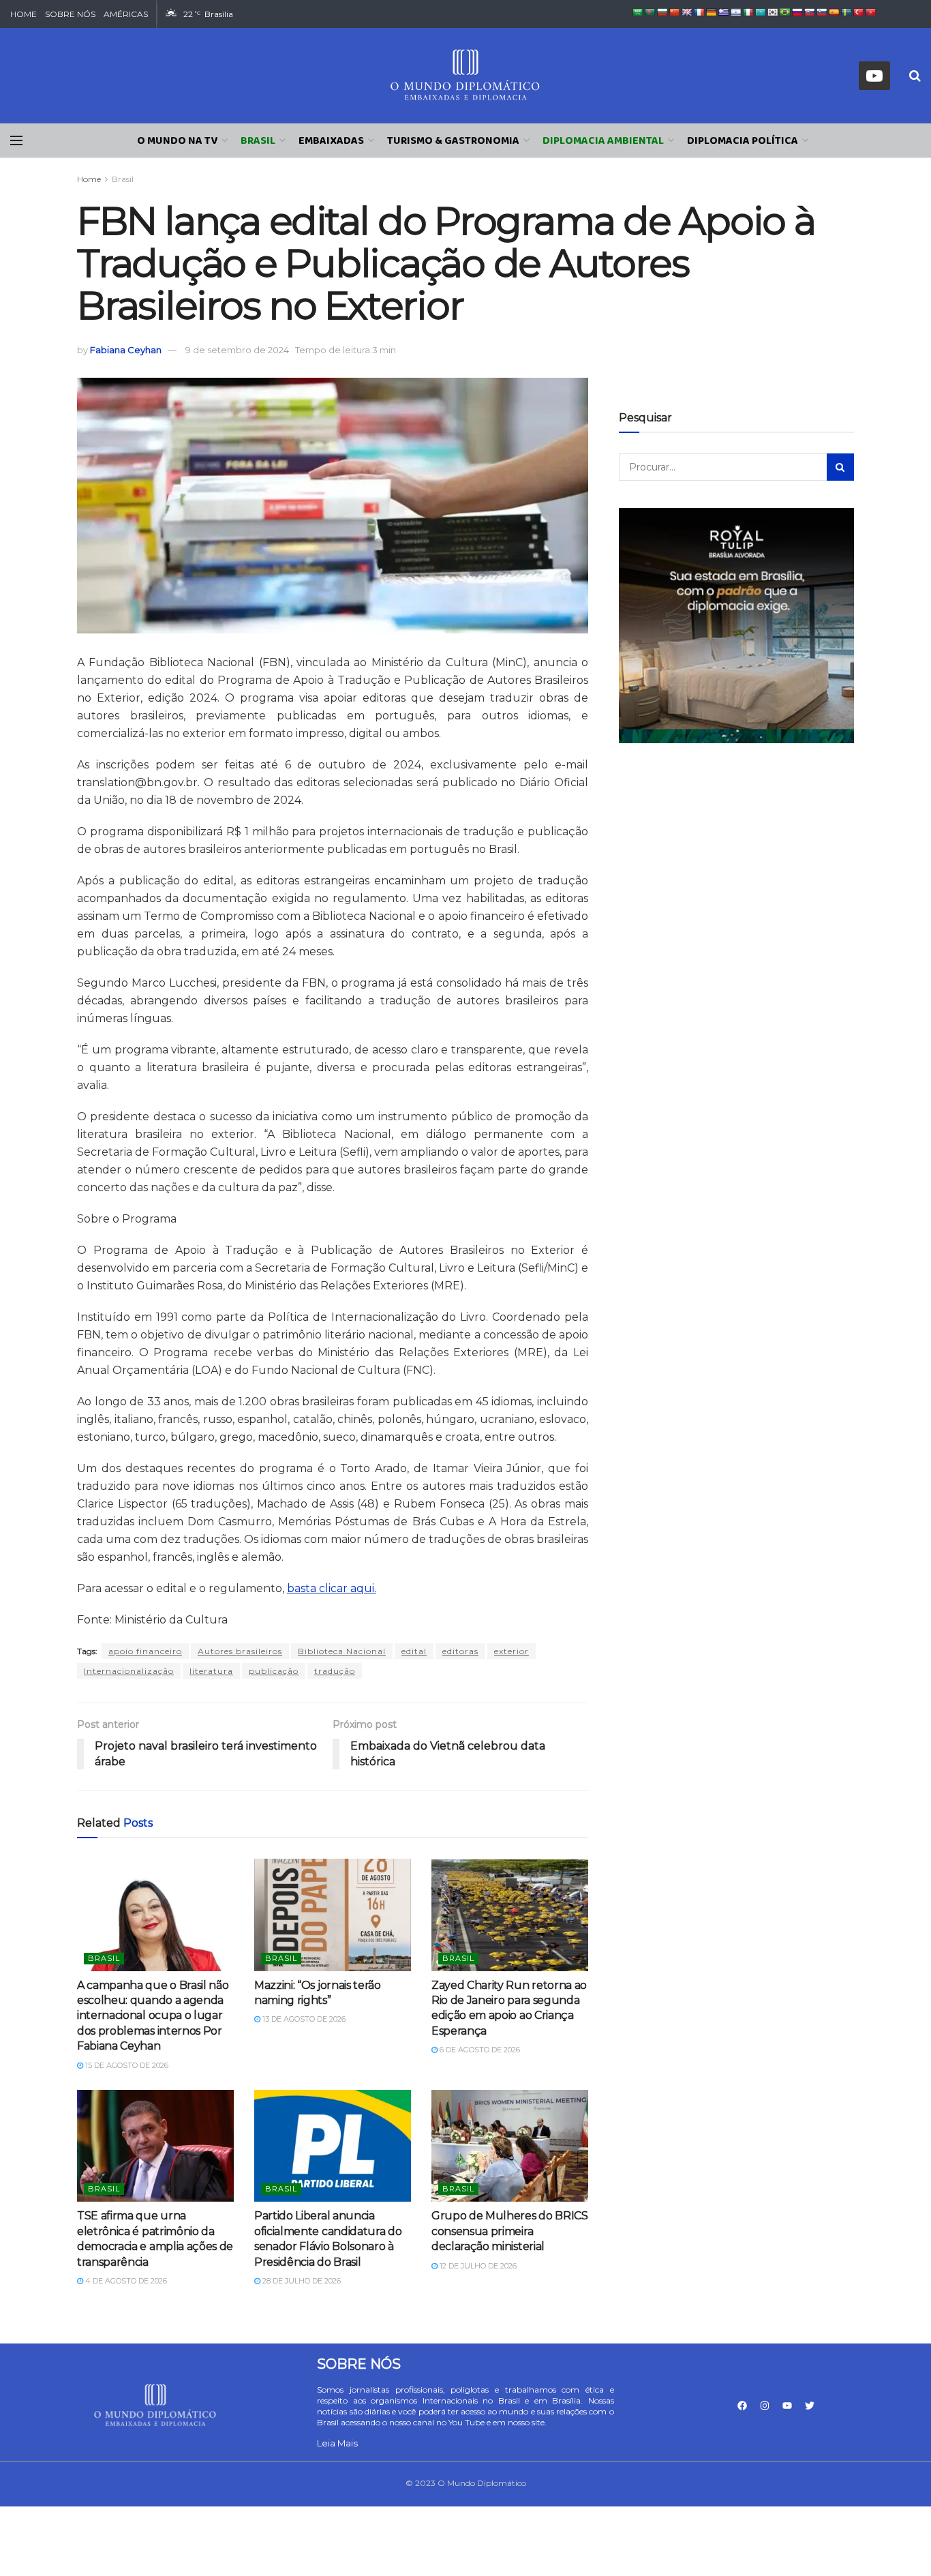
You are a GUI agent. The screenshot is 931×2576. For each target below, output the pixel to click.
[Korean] (773, 12)
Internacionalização (129, 1671)
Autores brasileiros (240, 1651)
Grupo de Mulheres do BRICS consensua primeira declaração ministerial (510, 2231)
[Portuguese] (785, 12)
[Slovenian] (822, 12)
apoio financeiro (145, 1651)
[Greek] (724, 12)
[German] (712, 12)
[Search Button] (840, 467)
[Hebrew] (736, 12)
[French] (699, 12)
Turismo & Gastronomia (453, 141)
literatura (211, 1671)
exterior (512, 1651)
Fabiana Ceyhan (126, 350)
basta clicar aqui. (332, 1588)
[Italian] (748, 12)
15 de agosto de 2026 (126, 2065)
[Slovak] (810, 12)
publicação (274, 1671)
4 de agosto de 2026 (125, 2281)
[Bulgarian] (662, 12)
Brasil (258, 141)
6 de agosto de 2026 (479, 2050)
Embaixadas (331, 141)
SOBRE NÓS (70, 14)
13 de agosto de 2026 (303, 2019)
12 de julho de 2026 (477, 2266)
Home (89, 179)
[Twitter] (810, 2406)
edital (414, 1651)
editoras (460, 1651)
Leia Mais (337, 2443)
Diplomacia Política (743, 141)
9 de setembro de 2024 (237, 350)
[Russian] (797, 12)
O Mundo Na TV (177, 141)
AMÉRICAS (126, 14)
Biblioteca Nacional (342, 1651)
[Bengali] (650, 12)
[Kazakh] (761, 12)
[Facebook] (742, 2406)
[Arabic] (638, 12)
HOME (24, 14)
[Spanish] (834, 12)
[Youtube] (787, 2406)
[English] (687, 12)
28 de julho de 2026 (301, 2281)
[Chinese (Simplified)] (675, 12)
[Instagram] (765, 2406)
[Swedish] (846, 12)
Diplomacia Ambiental (603, 141)
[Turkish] (859, 12)
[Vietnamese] (871, 12)
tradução (335, 1671)
